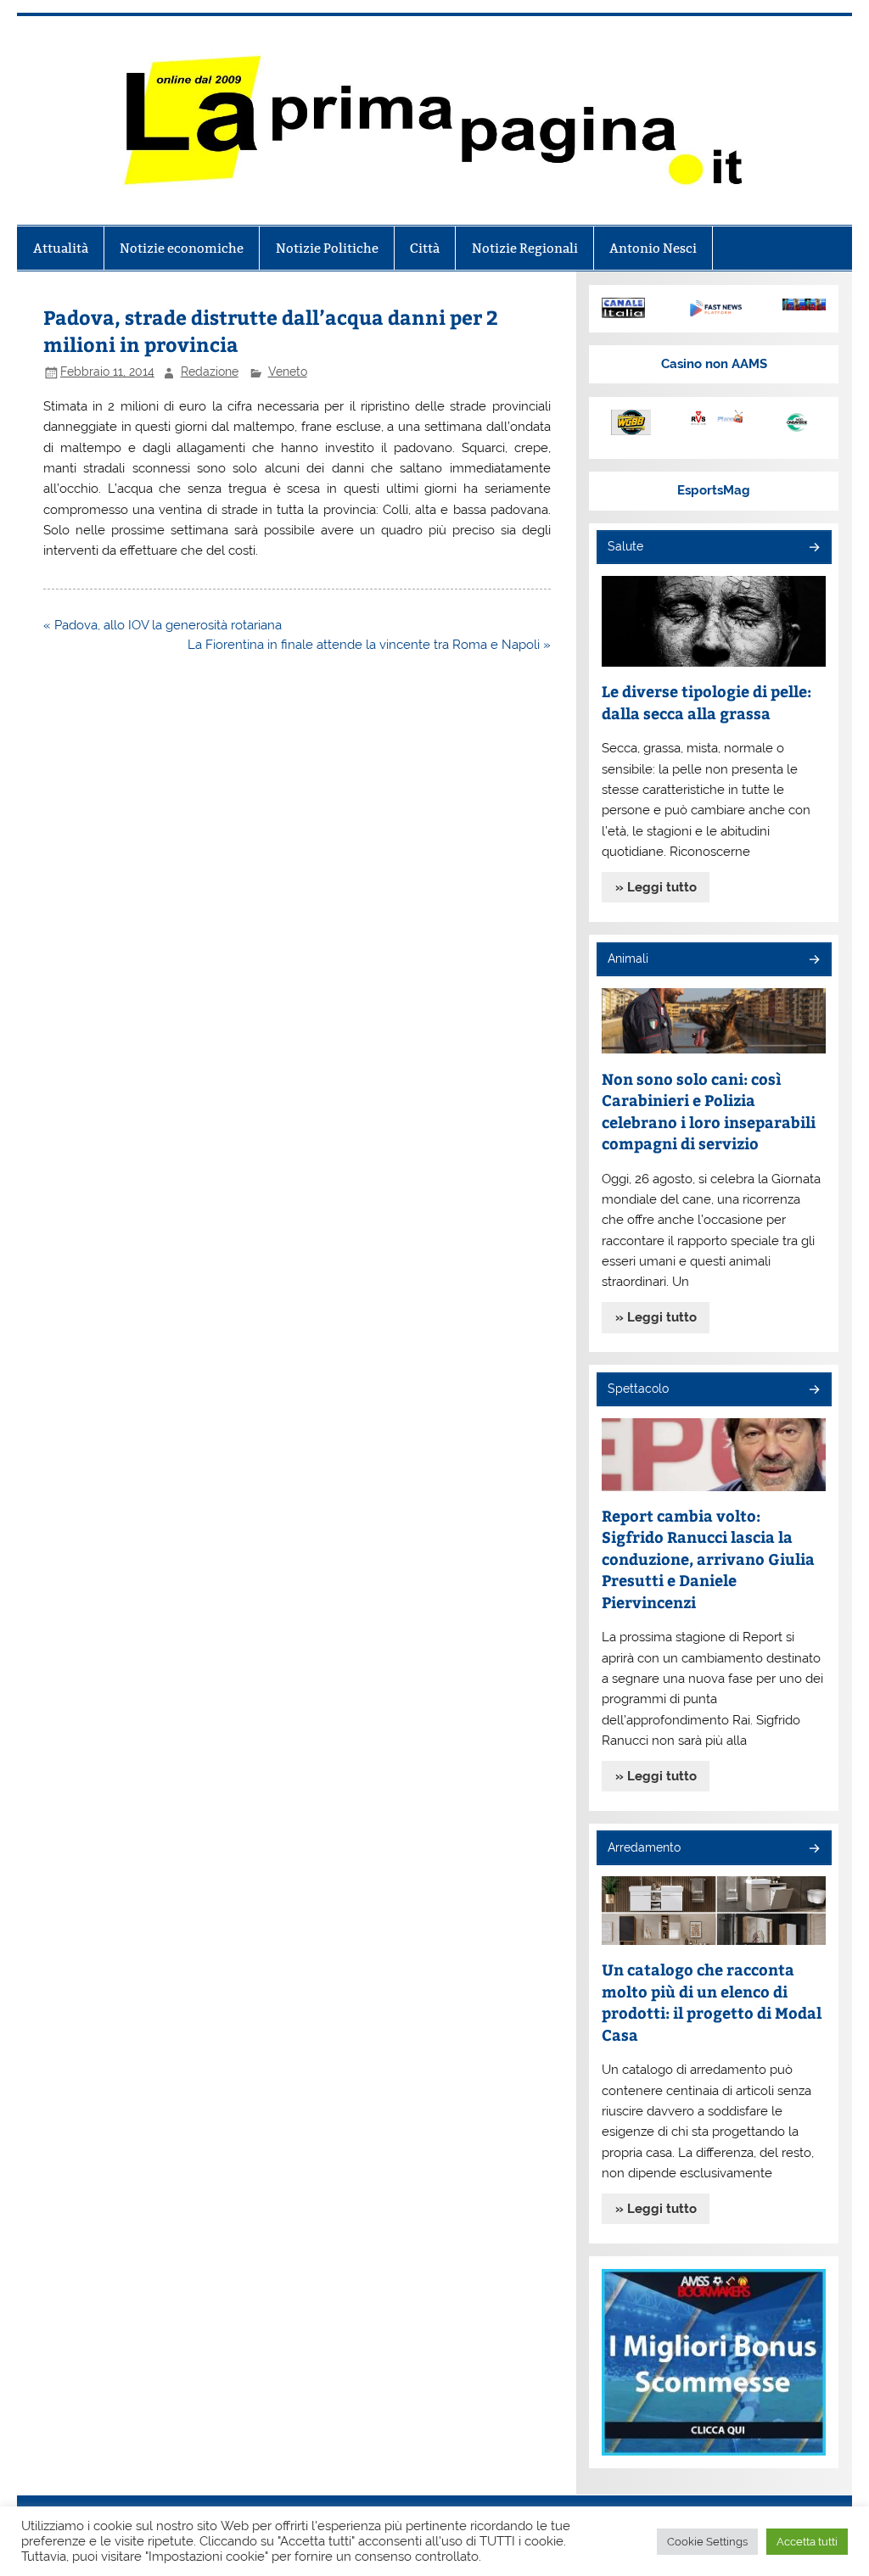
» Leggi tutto (656, 887)
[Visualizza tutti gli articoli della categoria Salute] (813, 548)
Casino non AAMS (714, 364)
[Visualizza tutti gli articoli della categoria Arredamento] (813, 1850)
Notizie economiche (182, 248)
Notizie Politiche (327, 248)
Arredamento (644, 1847)
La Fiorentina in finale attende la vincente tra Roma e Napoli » (369, 645)
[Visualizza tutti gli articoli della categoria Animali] (813, 961)
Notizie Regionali (525, 248)
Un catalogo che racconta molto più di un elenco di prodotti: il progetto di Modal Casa (712, 2002)
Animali (628, 958)
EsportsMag (714, 490)
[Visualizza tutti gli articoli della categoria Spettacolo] (813, 1391)
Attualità (61, 248)
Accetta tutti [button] (807, 2542)
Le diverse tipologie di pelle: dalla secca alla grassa (706, 702)
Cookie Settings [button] (707, 2542)
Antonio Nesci (653, 248)
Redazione (210, 372)
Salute (625, 546)
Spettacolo (638, 1389)
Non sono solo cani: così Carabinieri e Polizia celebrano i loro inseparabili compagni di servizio (709, 1111)
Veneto (288, 372)
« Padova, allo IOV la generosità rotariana (163, 625)
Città (425, 248)
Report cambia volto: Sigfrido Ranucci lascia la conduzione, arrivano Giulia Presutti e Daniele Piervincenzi (708, 1559)
